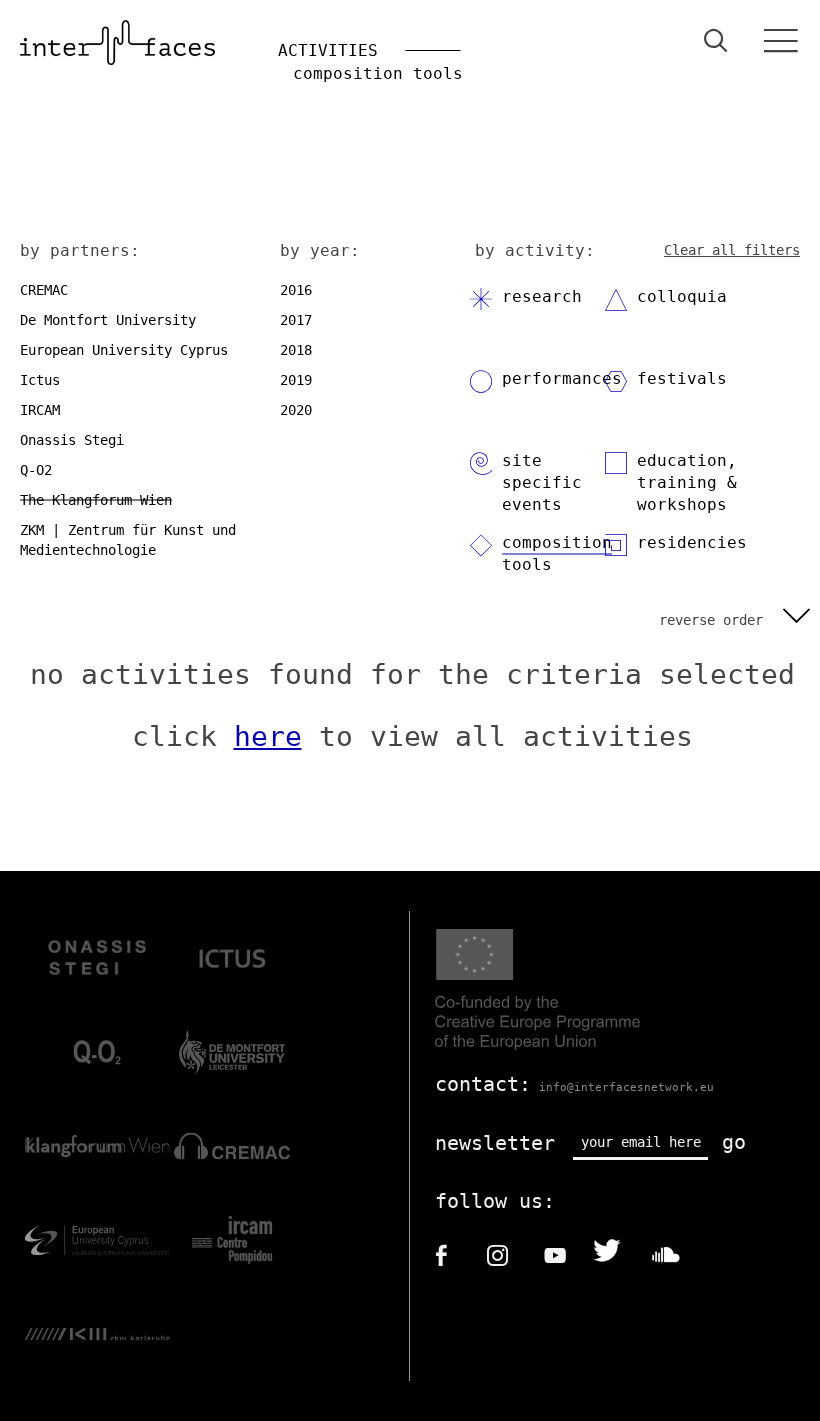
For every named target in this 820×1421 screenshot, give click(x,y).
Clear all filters (732, 250)
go (734, 1142)
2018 (296, 350)
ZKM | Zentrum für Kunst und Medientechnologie (128, 540)
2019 (296, 380)
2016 (296, 290)
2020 (296, 410)
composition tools (557, 553)
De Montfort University (108, 320)
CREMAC (44, 290)
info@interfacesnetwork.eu (626, 1087)
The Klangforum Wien (96, 500)
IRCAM (40, 410)
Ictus (40, 380)
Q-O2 (36, 470)
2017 (296, 320)
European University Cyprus (124, 350)
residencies (692, 542)
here (268, 736)
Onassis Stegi (72, 440)
